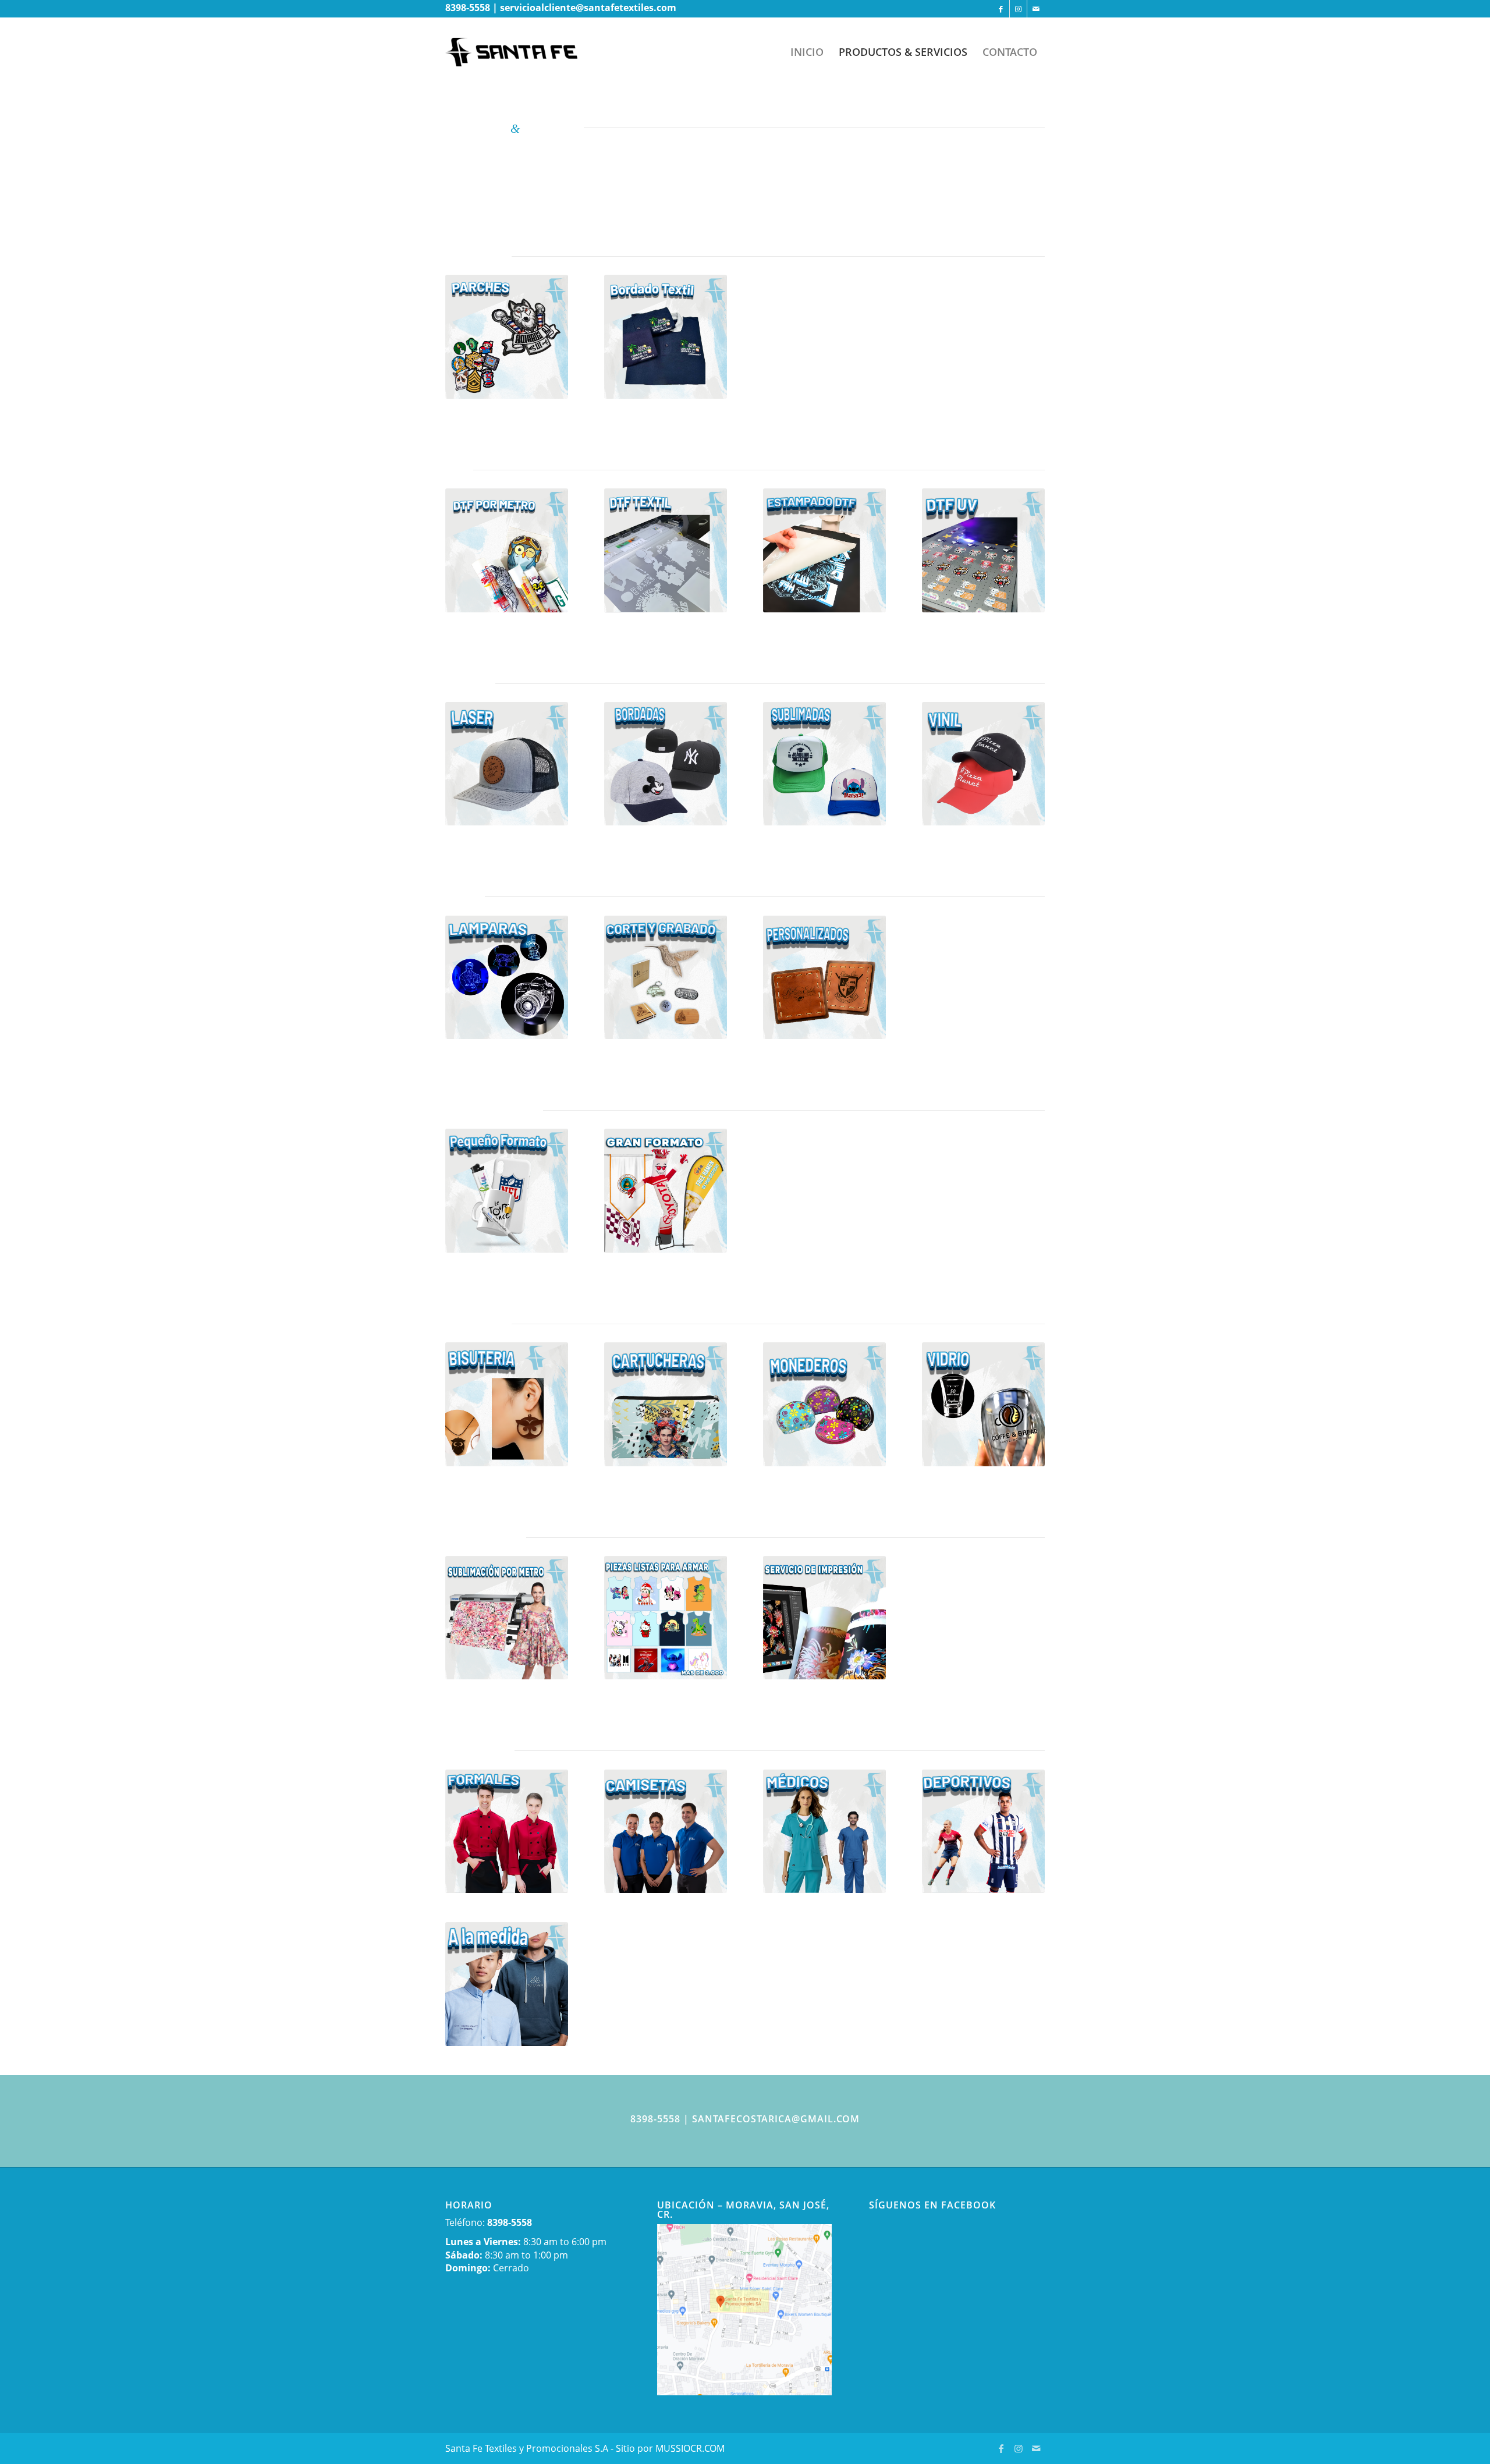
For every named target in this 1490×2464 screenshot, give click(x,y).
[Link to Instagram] (1018, 9)
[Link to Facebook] (1001, 9)
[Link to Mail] (1036, 9)
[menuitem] (807, 52)
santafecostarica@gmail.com (776, 2119)
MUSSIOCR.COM (690, 2448)
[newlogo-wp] (520, 52)
